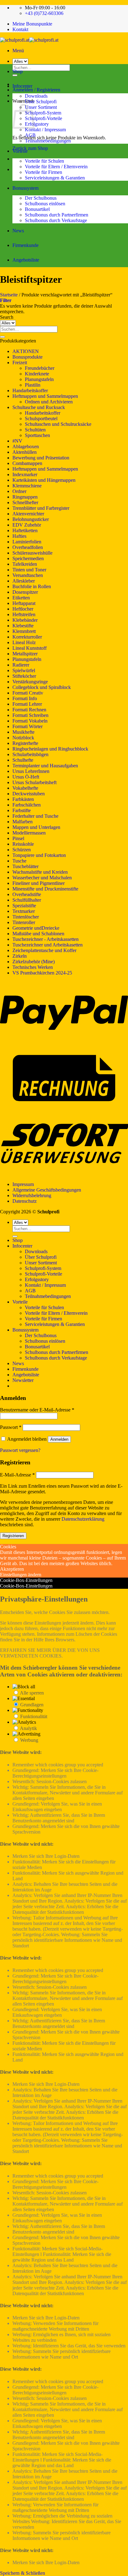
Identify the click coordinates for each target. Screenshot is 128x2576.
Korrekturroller (27, 637)
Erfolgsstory (37, 124)
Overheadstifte (27, 894)
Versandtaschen (28, 575)
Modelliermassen (29, 833)
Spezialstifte (24, 906)
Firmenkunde (25, 245)
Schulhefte (23, 760)
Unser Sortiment (41, 107)
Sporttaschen (37, 435)
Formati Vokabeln (30, 721)
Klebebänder (25, 620)
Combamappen (27, 463)
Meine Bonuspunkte (32, 24)
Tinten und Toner (29, 570)
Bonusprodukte (27, 357)
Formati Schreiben (30, 715)
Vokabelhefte (25, 788)
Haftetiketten (25, 530)
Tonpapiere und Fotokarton (39, 855)
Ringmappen (25, 497)
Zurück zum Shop (30, 148)
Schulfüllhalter (27, 900)
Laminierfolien (27, 542)
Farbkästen (23, 799)
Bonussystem (25, 188)
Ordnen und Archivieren (49, 402)
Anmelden (59, 1439)
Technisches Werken (33, 967)
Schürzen (22, 850)
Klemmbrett (24, 631)
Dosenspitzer (25, 592)
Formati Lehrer (27, 704)
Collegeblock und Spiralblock (42, 687)
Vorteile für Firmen (43, 172)
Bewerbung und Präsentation (41, 458)
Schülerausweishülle (32, 553)
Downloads (36, 96)
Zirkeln (20, 956)
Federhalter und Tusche (35, 816)
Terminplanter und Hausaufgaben (45, 766)
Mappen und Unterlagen (36, 827)
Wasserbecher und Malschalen (42, 878)
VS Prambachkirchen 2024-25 (42, 973)
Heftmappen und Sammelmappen (45, 396)
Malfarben (23, 822)
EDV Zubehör (27, 525)
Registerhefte (25, 743)
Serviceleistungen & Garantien (55, 178)
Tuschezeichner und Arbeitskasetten (48, 945)
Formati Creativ (28, 693)
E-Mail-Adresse (17, 1475)
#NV (17, 441)
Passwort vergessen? (20, 1450)
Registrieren (13, 1536)
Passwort (11, 1427)
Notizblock (23, 738)
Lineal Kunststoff (30, 648)
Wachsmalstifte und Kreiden (40, 872)
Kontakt (20, 29)
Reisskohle (23, 844)
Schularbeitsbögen (30, 754)
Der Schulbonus (41, 198)
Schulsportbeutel (41, 418)
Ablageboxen (26, 446)
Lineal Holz (24, 642)
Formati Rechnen (29, 710)
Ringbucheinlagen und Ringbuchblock (50, 749)
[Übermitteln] (2, 337)
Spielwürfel (24, 670)
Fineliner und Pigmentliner (39, 883)
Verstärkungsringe (30, 682)
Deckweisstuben (29, 794)
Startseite (9, 295)
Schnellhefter (25, 502)
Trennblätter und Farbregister (41, 508)
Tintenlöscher (26, 917)
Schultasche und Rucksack (39, 407)
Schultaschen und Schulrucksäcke (58, 424)
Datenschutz (25, 1201)
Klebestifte (23, 626)
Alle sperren (32, 1693)
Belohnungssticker (31, 519)
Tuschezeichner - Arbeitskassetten (46, 939)
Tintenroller (24, 922)
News (18, 231)
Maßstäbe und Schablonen (38, 934)
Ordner (19, 491)
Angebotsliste (26, 260)
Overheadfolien (28, 547)
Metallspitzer (25, 654)
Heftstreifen (24, 614)
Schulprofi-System (43, 113)
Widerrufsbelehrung (32, 1195)
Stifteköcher (24, 676)
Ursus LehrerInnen (31, 771)
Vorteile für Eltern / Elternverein (56, 167)
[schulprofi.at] (29, 40)
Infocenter (22, 86)
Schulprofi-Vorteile (43, 118)
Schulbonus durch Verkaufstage (56, 220)
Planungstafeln (39, 379)
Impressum (23, 1184)
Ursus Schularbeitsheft (34, 782)
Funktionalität (34, 1716)
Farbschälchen (27, 805)
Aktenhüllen (25, 452)
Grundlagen (32, 1705)
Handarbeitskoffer (30, 391)
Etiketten (21, 598)
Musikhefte (23, 732)
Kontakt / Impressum (45, 130)
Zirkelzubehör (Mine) (34, 962)
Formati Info (25, 698)
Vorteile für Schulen (44, 161)
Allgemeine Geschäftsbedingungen (47, 1190)
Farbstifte (22, 810)
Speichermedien (28, 558)
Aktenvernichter (28, 514)
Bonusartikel (37, 209)
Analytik (28, 1728)
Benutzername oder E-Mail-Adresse (37, 1410)
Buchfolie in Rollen (32, 586)
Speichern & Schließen (23, 2573)
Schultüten (35, 430)
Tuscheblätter (25, 866)
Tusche (19, 861)
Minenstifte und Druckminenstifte (45, 889)
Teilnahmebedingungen (48, 141)
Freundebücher (40, 368)
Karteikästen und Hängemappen (44, 480)
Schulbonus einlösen (45, 204)
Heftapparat (24, 603)
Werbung (29, 1740)
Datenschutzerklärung (83, 1519)
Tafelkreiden (25, 564)
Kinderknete (37, 374)
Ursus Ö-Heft (26, 777)
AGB (30, 135)
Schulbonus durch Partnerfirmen (57, 215)
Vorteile (20, 151)
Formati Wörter (27, 726)
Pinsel (18, 838)
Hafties (19, 536)
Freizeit (20, 363)
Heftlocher (23, 609)
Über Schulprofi (41, 102)
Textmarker (24, 911)
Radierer (21, 665)
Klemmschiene (27, 486)
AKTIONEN (26, 351)
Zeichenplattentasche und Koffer (44, 950)
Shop (18, 71)
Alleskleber (24, 581)
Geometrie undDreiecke (36, 928)
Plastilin (33, 385)
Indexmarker (25, 474)
